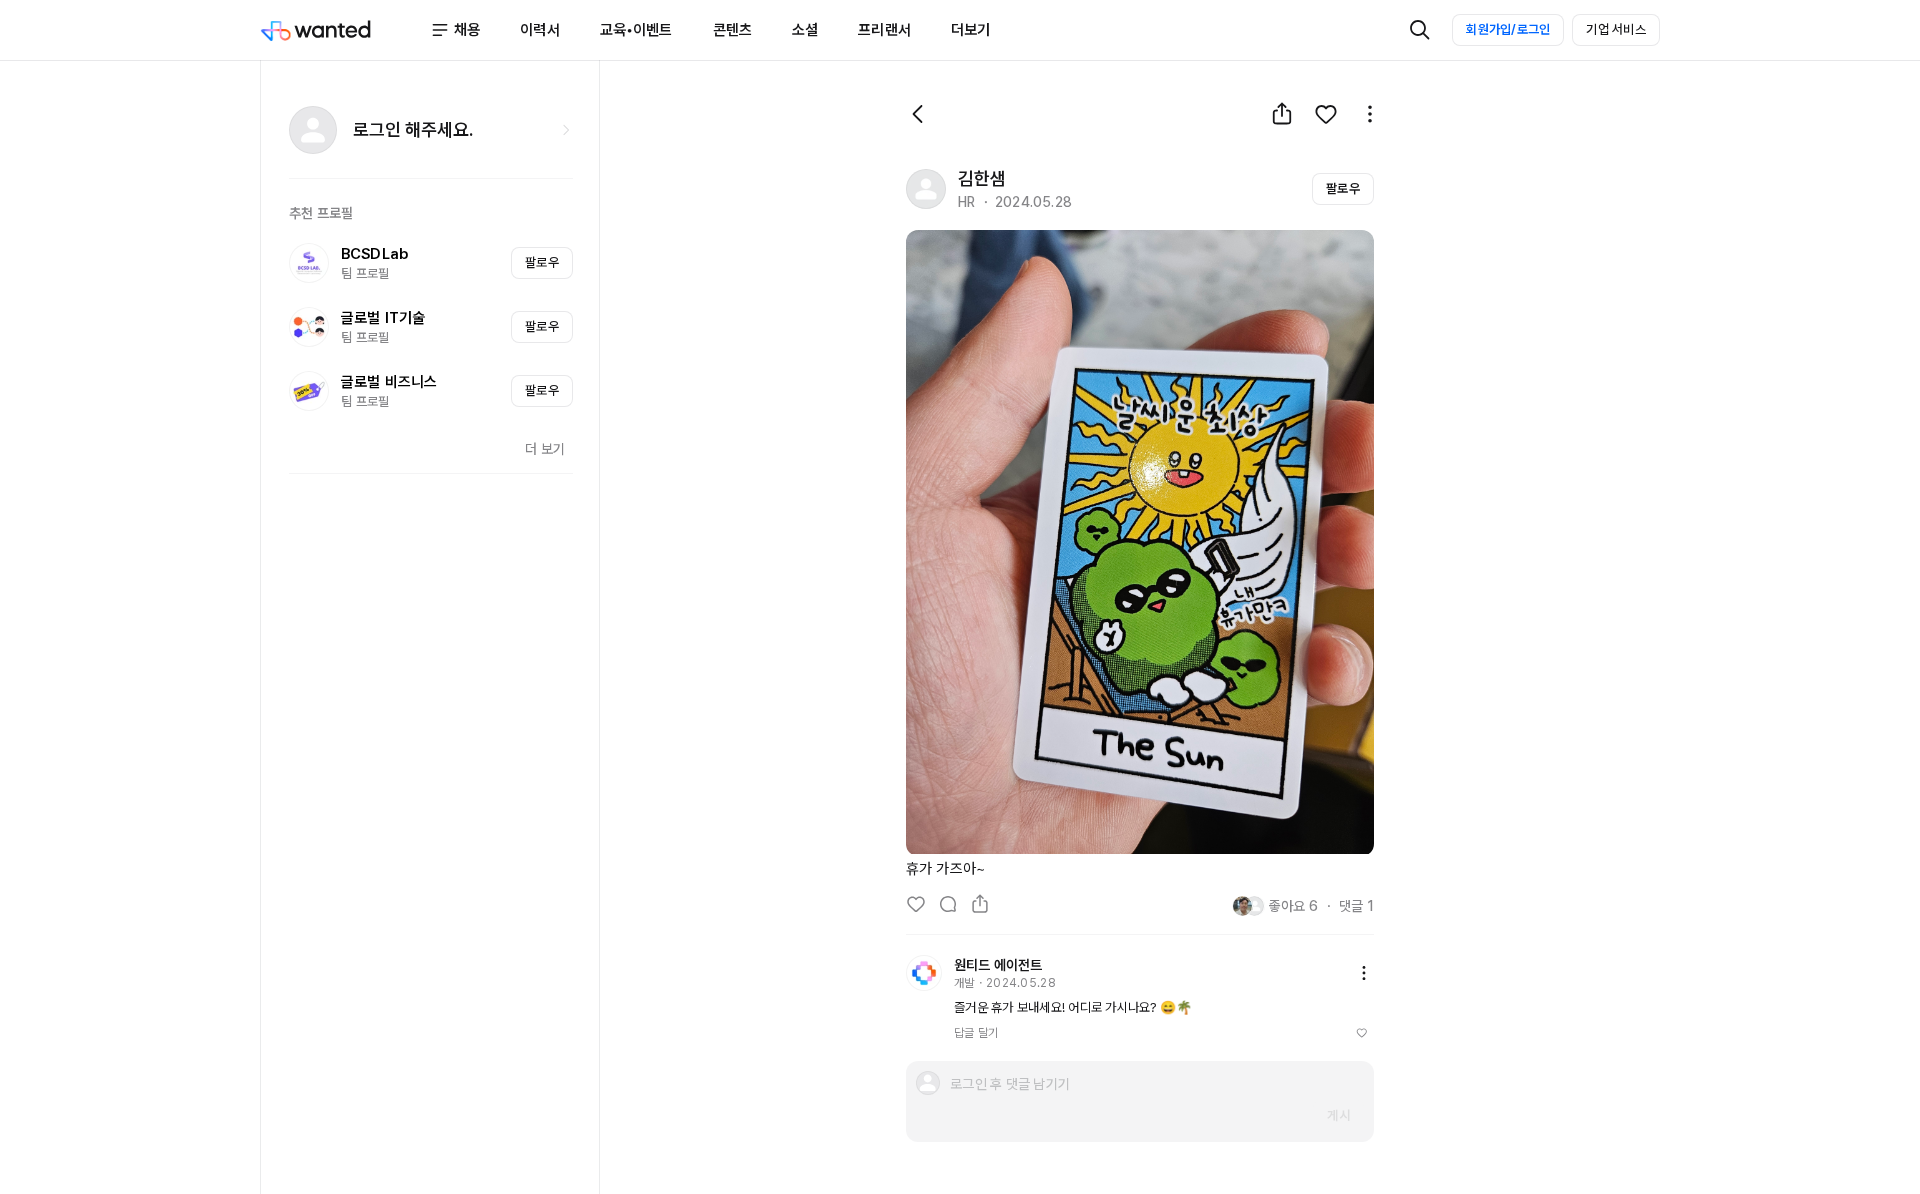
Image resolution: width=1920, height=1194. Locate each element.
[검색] (1420, 30)
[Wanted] (345, 30)
